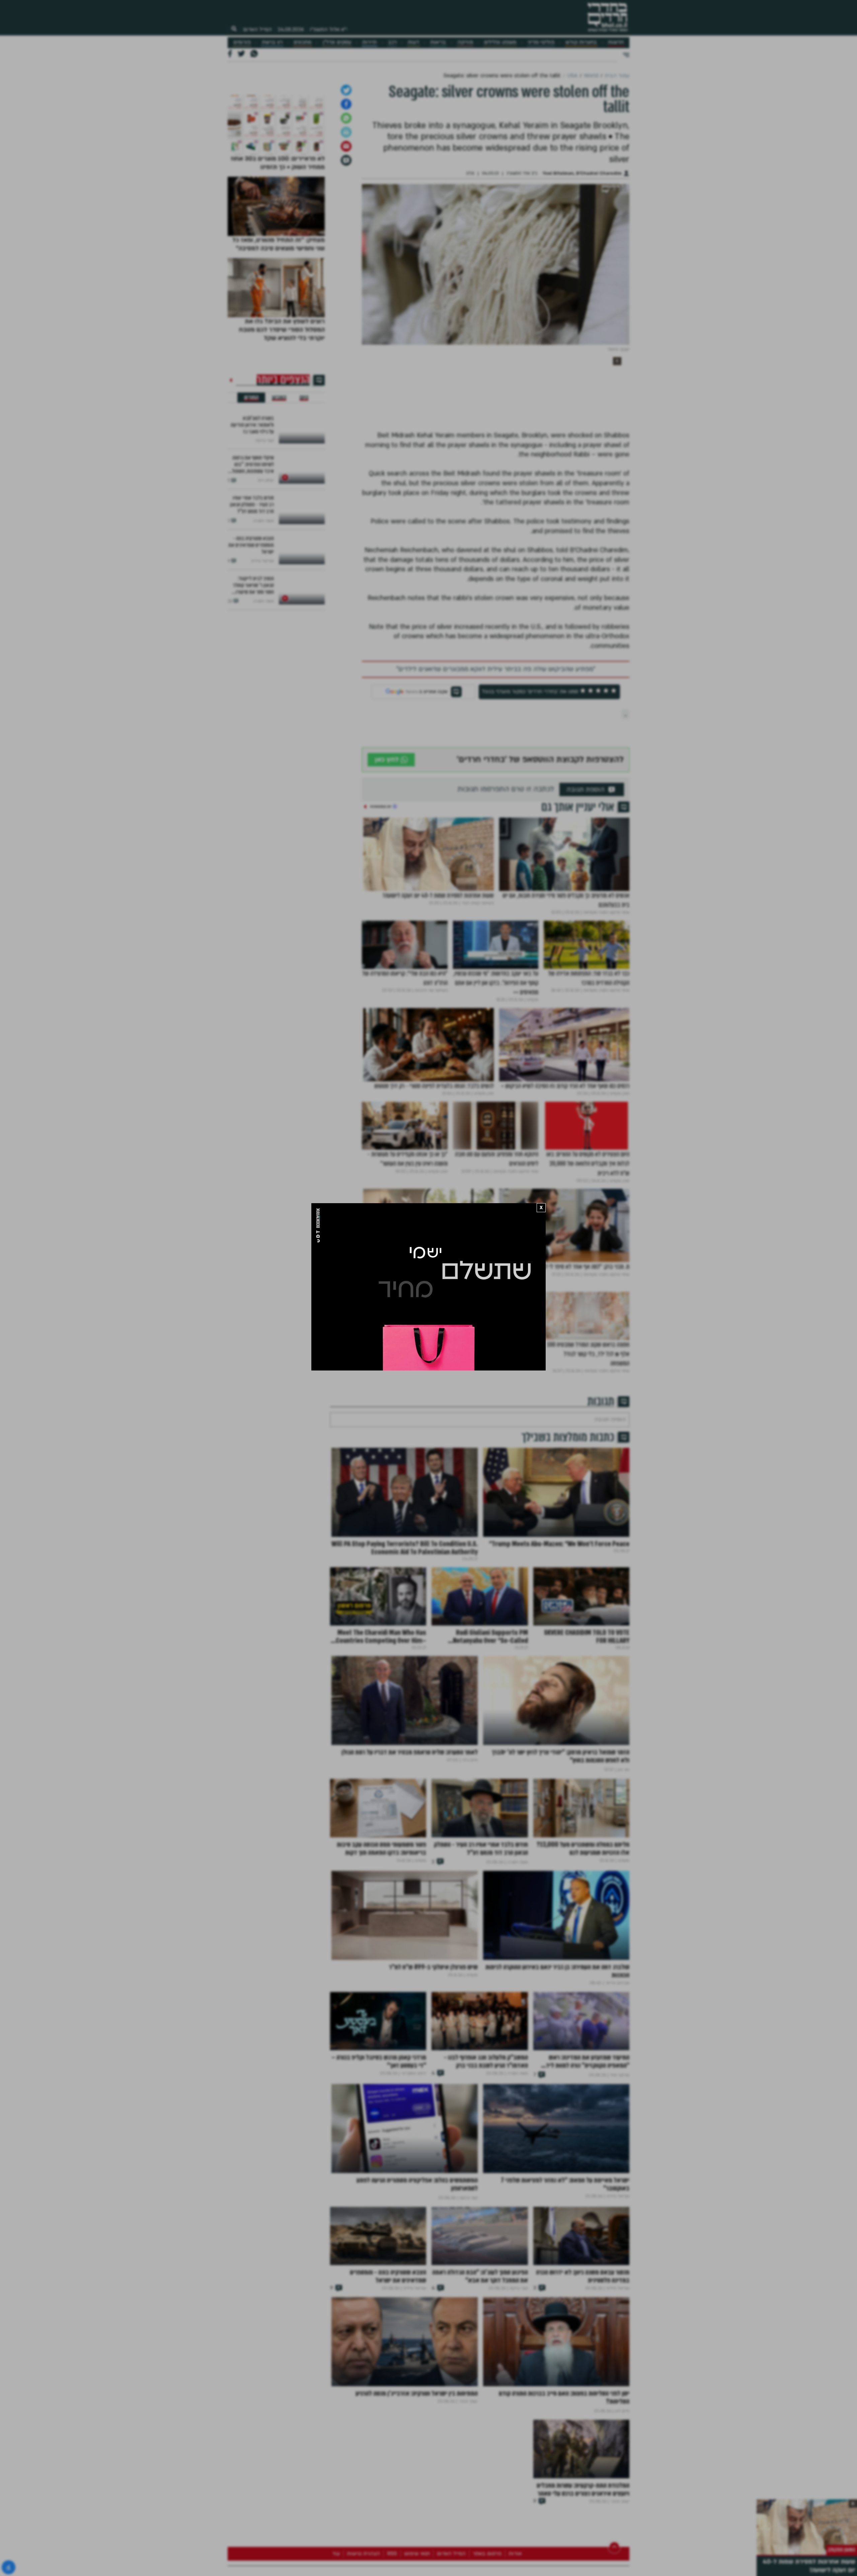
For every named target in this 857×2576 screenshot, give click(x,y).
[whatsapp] (346, 222)
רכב (392, 42)
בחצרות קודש (581, 42)
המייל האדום (257, 29)
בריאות (438, 42)
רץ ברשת (272, 42)
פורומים (242, 42)
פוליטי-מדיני (541, 42)
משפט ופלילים (500, 42)
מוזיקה (465, 42)
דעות (413, 42)
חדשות (616, 42)
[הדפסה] (346, 236)
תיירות (369, 42)
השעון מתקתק (842, 2550)
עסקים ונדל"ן (337, 42)
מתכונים (302, 42)
